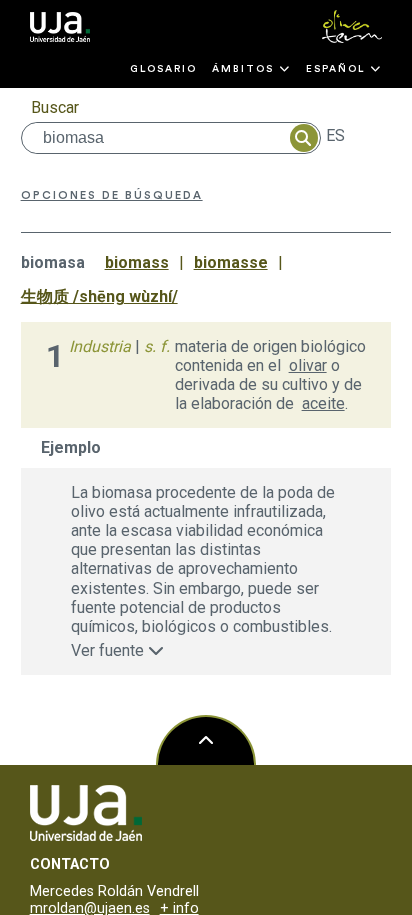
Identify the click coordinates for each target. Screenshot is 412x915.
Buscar (55, 107)
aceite (323, 403)
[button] (251, 69)
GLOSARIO (163, 69)
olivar (308, 365)
